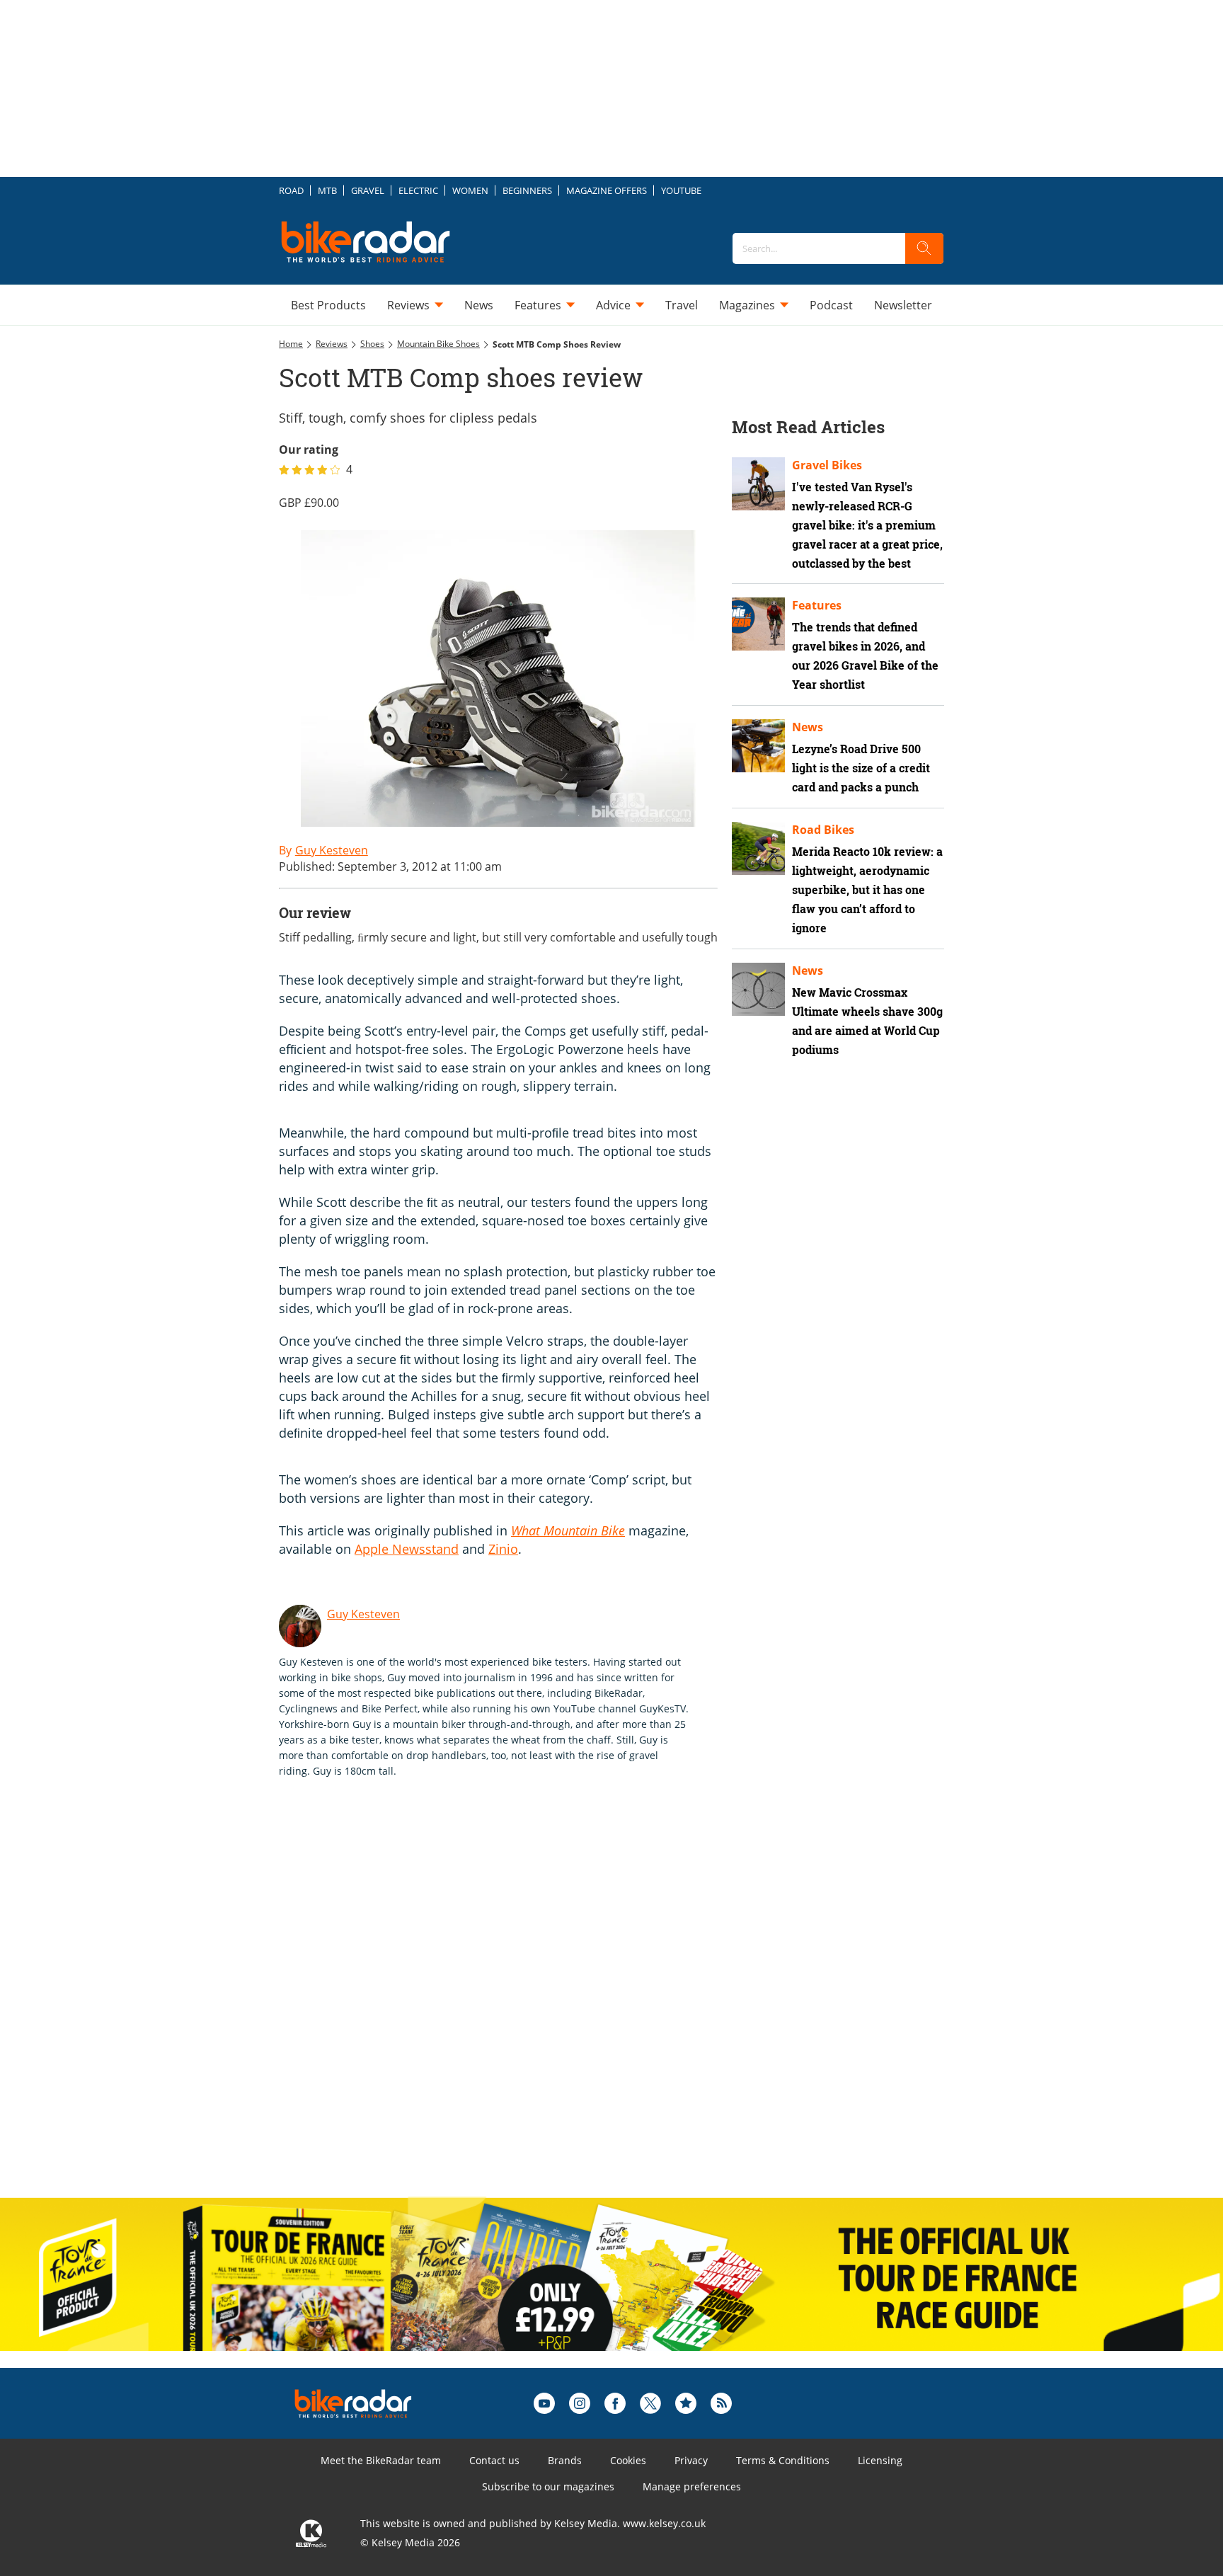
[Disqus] (512, 2003)
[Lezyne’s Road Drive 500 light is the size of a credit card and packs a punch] (758, 746)
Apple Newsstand (407, 1549)
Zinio (503, 1549)
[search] (924, 248)
